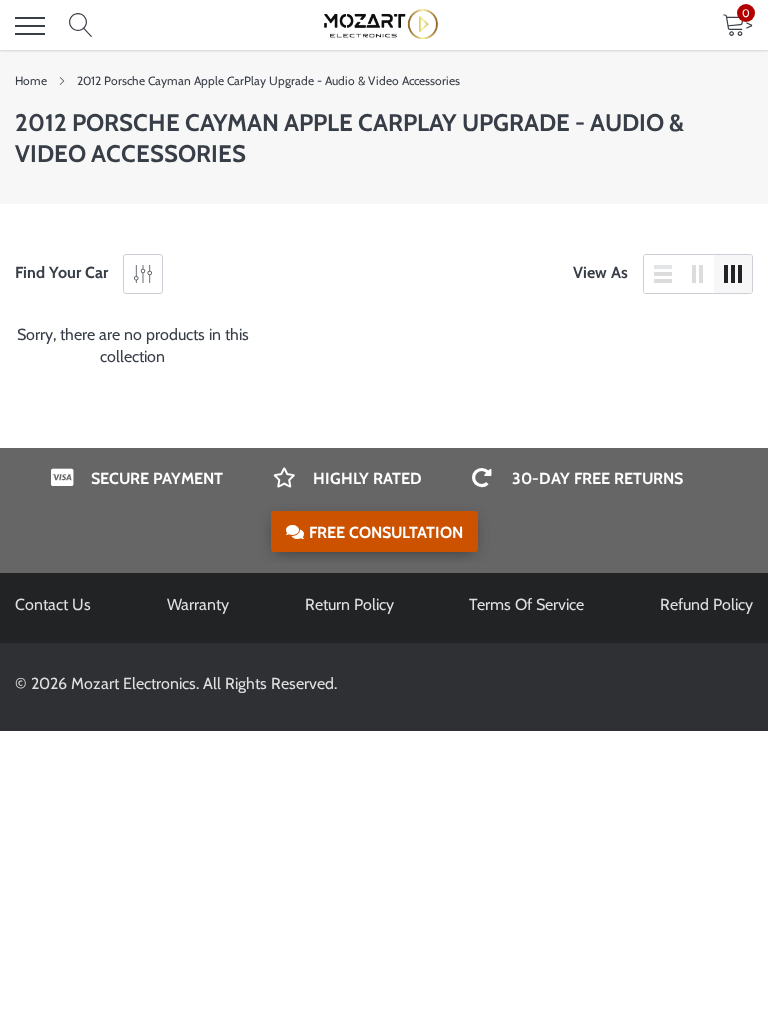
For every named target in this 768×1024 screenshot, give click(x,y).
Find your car (61, 272)
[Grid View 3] (733, 274)
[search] (81, 26)
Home (31, 80)
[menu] (30, 26)
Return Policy (349, 604)
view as (600, 272)
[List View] (663, 274)
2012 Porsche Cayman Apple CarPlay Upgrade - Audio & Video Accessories (268, 80)
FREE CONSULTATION (386, 532)
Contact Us (53, 604)
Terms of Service (526, 604)
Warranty (198, 604)
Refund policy (706, 604)
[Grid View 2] (698, 274)
